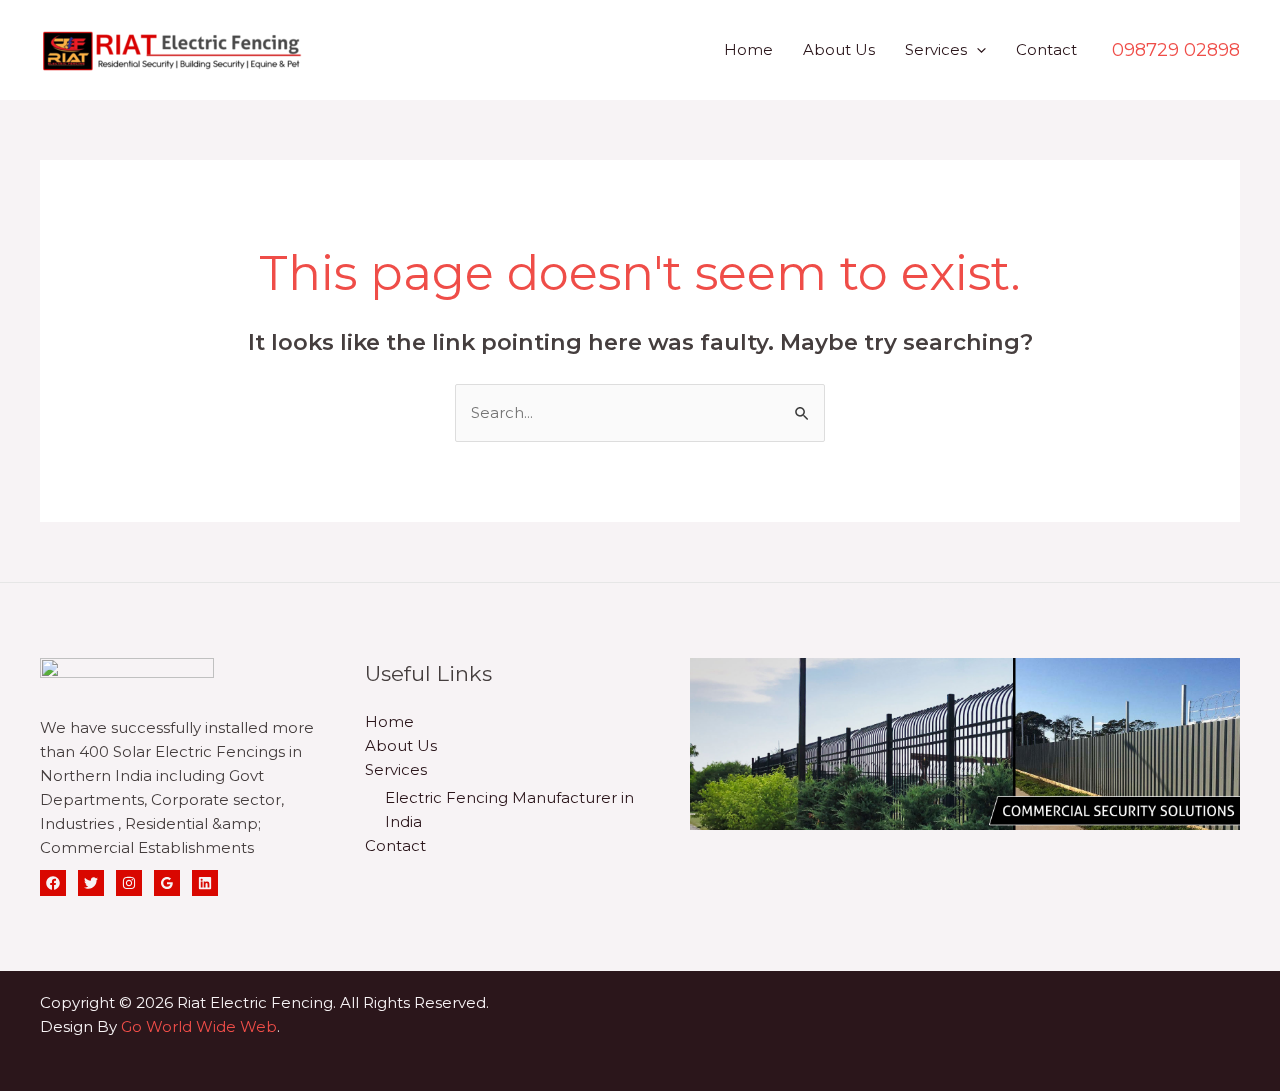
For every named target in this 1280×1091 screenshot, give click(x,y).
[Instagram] (129, 883)
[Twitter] (91, 883)
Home (748, 49)
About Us (839, 49)
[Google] (167, 883)
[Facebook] (53, 883)
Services (936, 49)
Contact (1046, 49)
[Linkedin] (205, 883)
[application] (976, 49)
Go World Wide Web (199, 1026)
